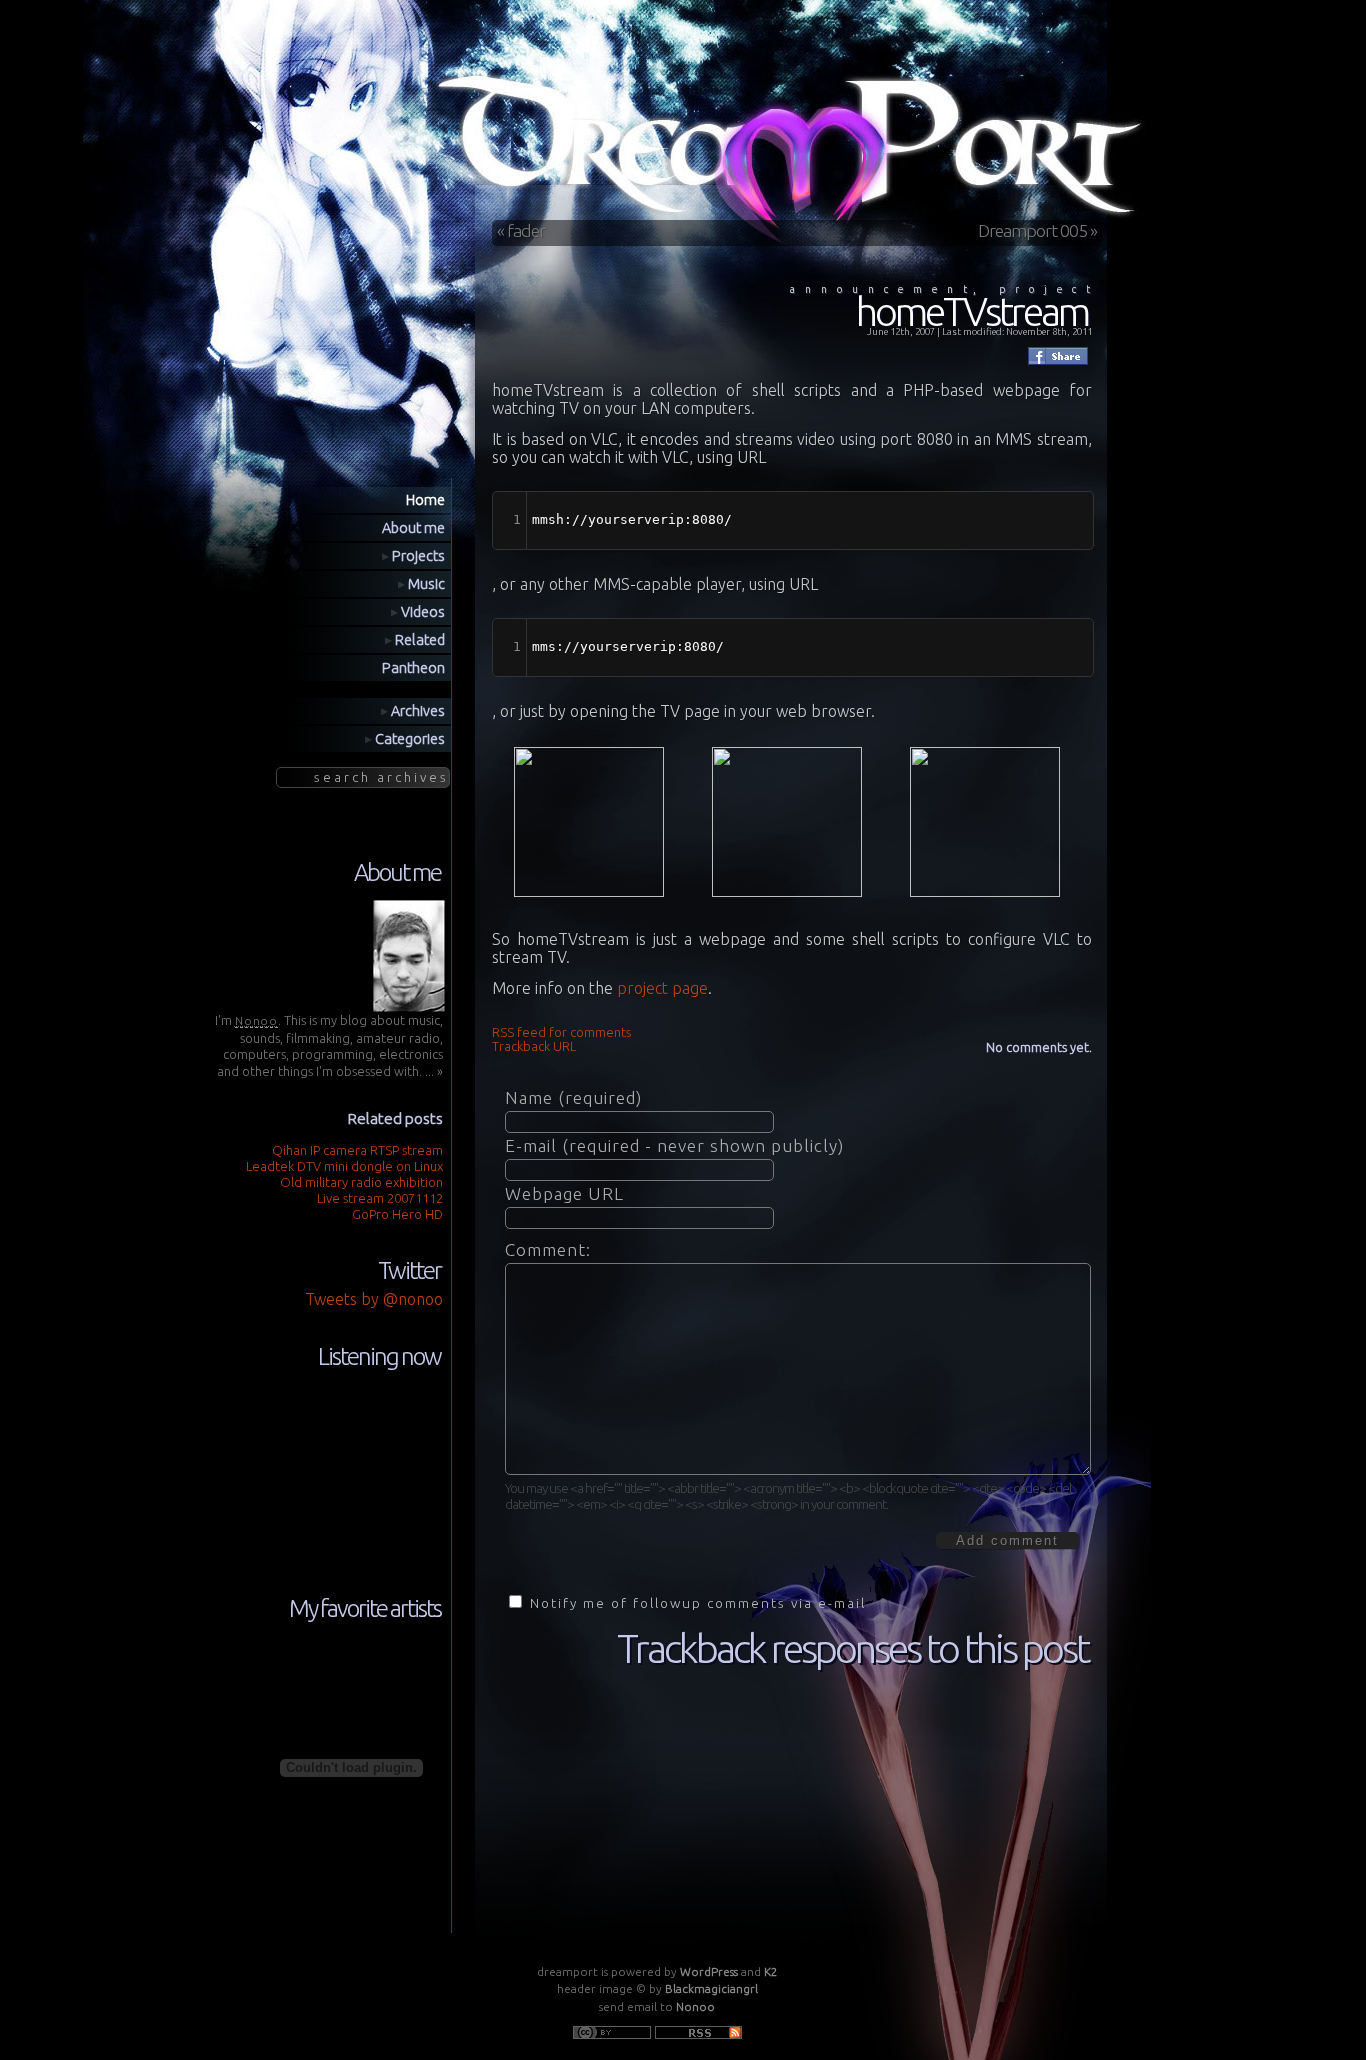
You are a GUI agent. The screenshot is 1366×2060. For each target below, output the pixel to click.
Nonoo (695, 2006)
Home (425, 500)
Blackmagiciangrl (711, 1988)
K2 (771, 1971)
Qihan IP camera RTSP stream (357, 1150)
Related (418, 640)
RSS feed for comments (561, 1032)
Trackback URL (534, 1046)
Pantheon (413, 668)
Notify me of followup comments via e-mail (698, 1603)
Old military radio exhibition (361, 1182)
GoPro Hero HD (397, 1214)
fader (526, 230)
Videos (421, 612)
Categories (408, 739)
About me (413, 528)
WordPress (709, 1971)
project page (662, 988)
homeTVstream (972, 311)
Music (425, 584)
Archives (416, 711)
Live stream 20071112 (380, 1198)
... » (434, 1071)
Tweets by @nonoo (374, 1299)
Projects (417, 556)
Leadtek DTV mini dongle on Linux (344, 1166)
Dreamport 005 (1032, 230)
